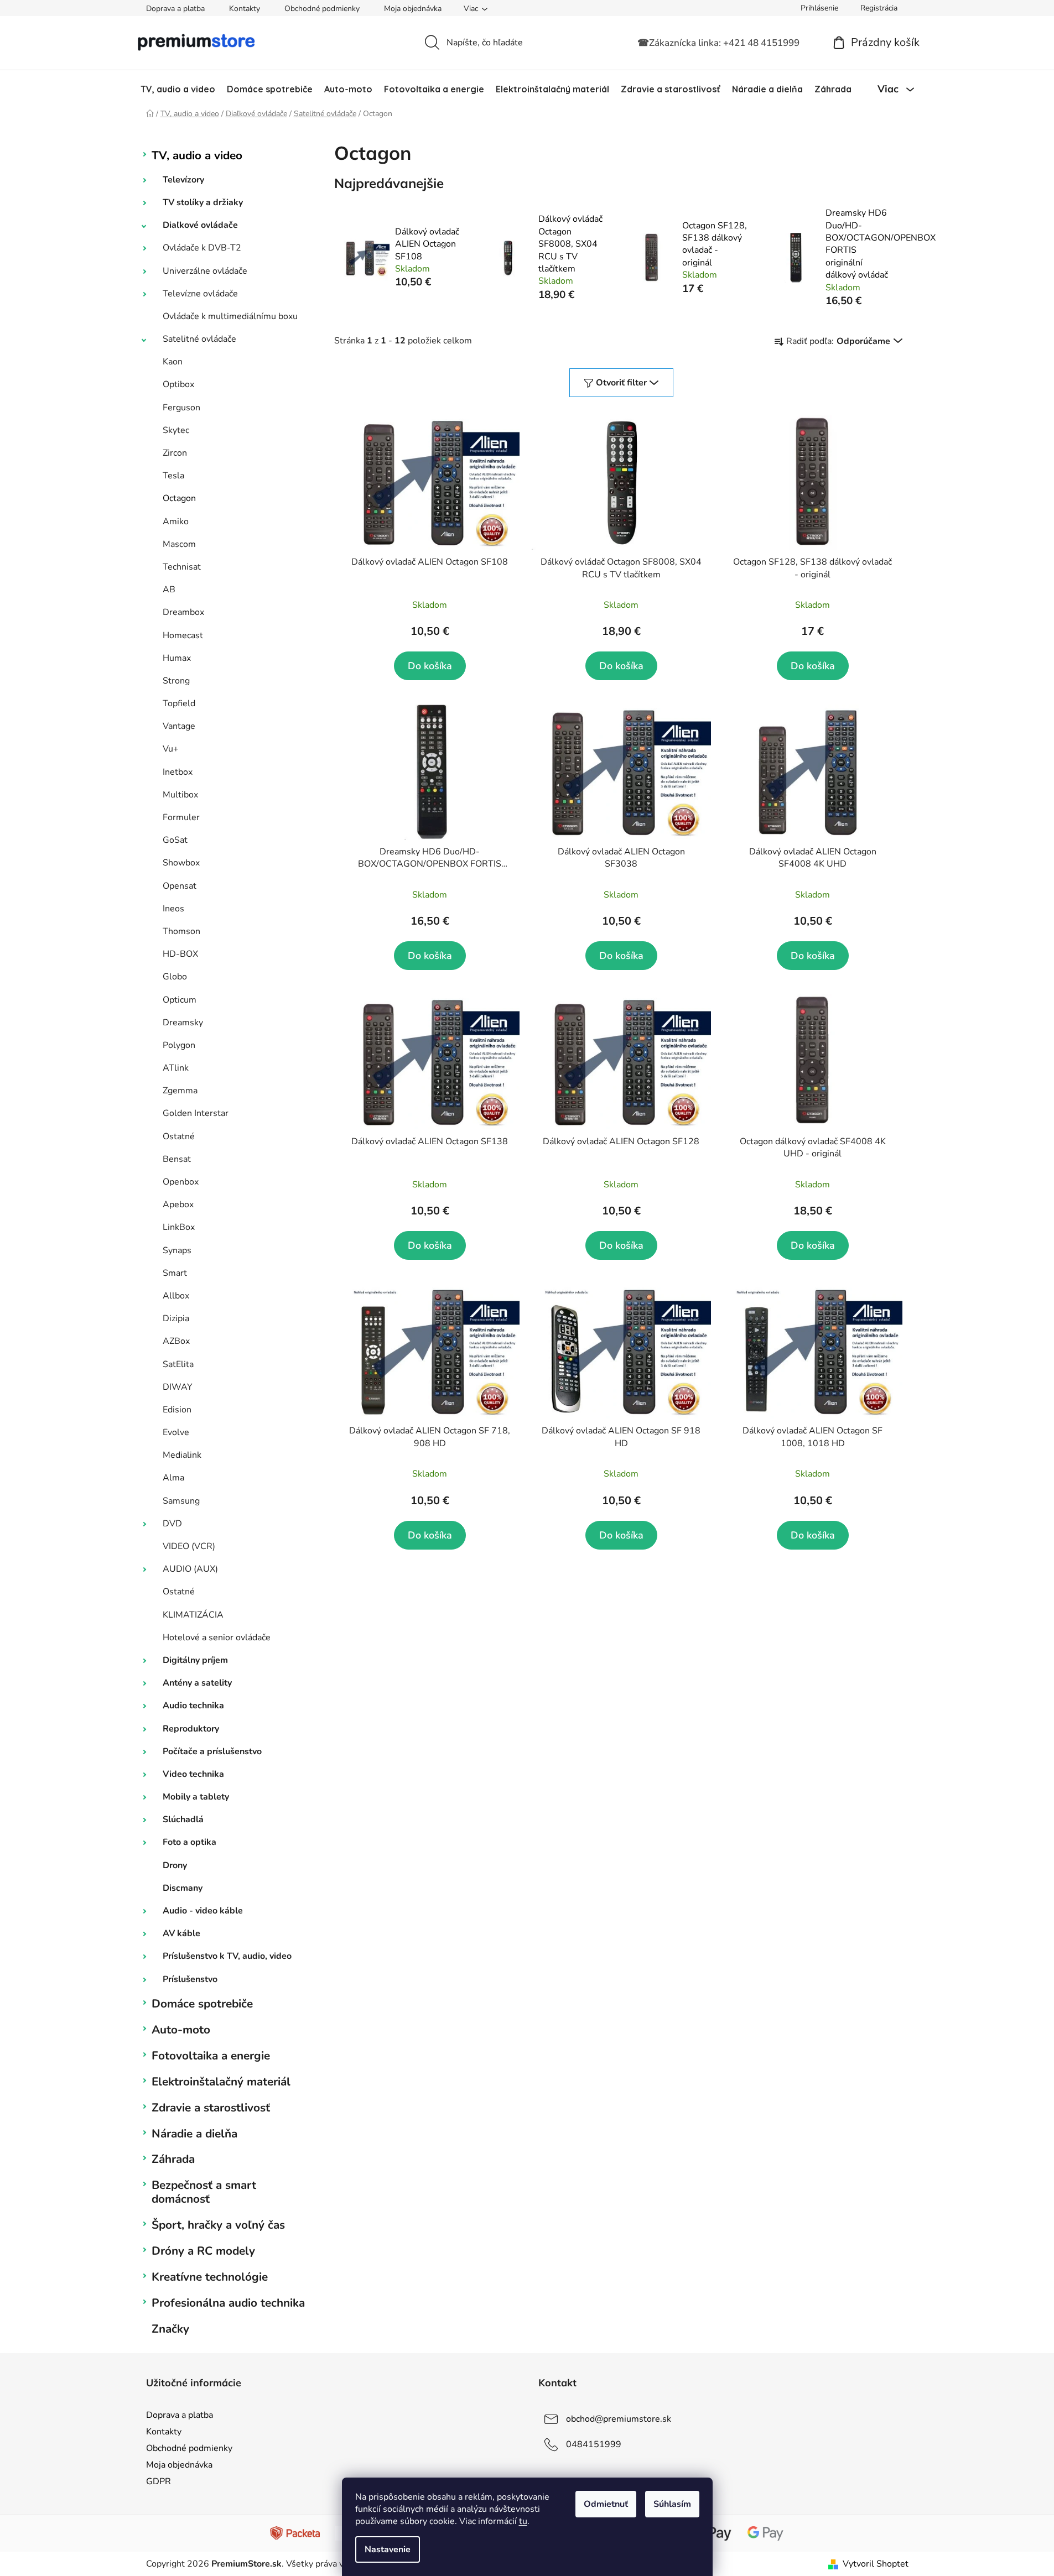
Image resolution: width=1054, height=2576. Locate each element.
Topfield (179, 703)
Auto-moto (181, 2030)
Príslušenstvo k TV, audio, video (227, 1956)
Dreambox (183, 612)
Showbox (181, 863)
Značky (170, 2329)
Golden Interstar (196, 1113)
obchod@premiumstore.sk (619, 2419)
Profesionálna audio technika (228, 2303)
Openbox (181, 1182)
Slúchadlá (183, 1819)
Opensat (180, 886)
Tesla (173, 476)
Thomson (181, 931)
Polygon (179, 1045)
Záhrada (173, 2159)
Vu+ (171, 749)
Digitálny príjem (195, 1660)
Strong (176, 681)
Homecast (183, 635)
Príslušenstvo (190, 1979)
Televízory (183, 180)
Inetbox (178, 772)
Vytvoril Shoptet (876, 2564)
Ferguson (181, 408)
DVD (172, 1524)
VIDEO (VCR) (189, 1546)
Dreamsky (183, 1023)
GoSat (175, 840)
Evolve (176, 1432)
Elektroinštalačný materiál (221, 2082)
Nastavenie (388, 2549)
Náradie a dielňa (194, 2134)
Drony (175, 1865)
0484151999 (594, 2444)
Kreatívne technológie (210, 2277)
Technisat (182, 567)
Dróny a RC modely (203, 2251)
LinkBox (179, 1227)
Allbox (176, 1296)
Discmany (183, 1888)
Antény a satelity (197, 1683)
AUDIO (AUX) (190, 1569)
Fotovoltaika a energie (211, 2056)
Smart (175, 1273)
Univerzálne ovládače (205, 271)
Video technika (193, 1774)
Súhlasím (672, 2504)
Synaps (177, 1250)
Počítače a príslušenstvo (212, 1751)
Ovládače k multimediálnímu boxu (230, 316)
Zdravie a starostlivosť (211, 2108)
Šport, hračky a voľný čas (218, 2225)
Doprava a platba (175, 9)
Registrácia (879, 8)
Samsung (181, 1501)
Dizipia (176, 1318)
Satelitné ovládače (199, 339)
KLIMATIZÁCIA (193, 1615)
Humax (177, 658)
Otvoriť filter (621, 383)
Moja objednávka (413, 9)
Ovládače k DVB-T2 (202, 248)
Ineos (173, 909)
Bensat (177, 1159)
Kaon (173, 362)
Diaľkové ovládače (200, 225)
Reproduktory (191, 1729)
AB (169, 590)
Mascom (179, 544)
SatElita (178, 1364)
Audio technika (193, 1706)
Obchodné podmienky (322, 9)
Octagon (179, 498)
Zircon (175, 453)
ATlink (176, 1068)
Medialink (182, 1455)
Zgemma (180, 1091)
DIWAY (178, 1387)
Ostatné (179, 1136)
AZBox (176, 1341)
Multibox (180, 795)
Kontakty (245, 9)
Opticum (180, 1000)
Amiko (176, 522)
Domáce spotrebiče (202, 2004)
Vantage (179, 726)
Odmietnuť (606, 2504)
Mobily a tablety (196, 1797)
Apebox (178, 1204)
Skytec (176, 430)
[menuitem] (178, 89)
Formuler (181, 817)
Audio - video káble (203, 1911)
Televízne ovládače (200, 294)
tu (523, 2521)
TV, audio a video (197, 155)
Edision (177, 1410)
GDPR (159, 2481)
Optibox (178, 384)
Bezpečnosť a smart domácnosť (204, 2192)
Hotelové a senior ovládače (217, 1638)
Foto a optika (189, 1842)
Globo (175, 977)
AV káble (181, 1933)
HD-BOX (180, 954)
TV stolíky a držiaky (203, 202)
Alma (173, 1478)
